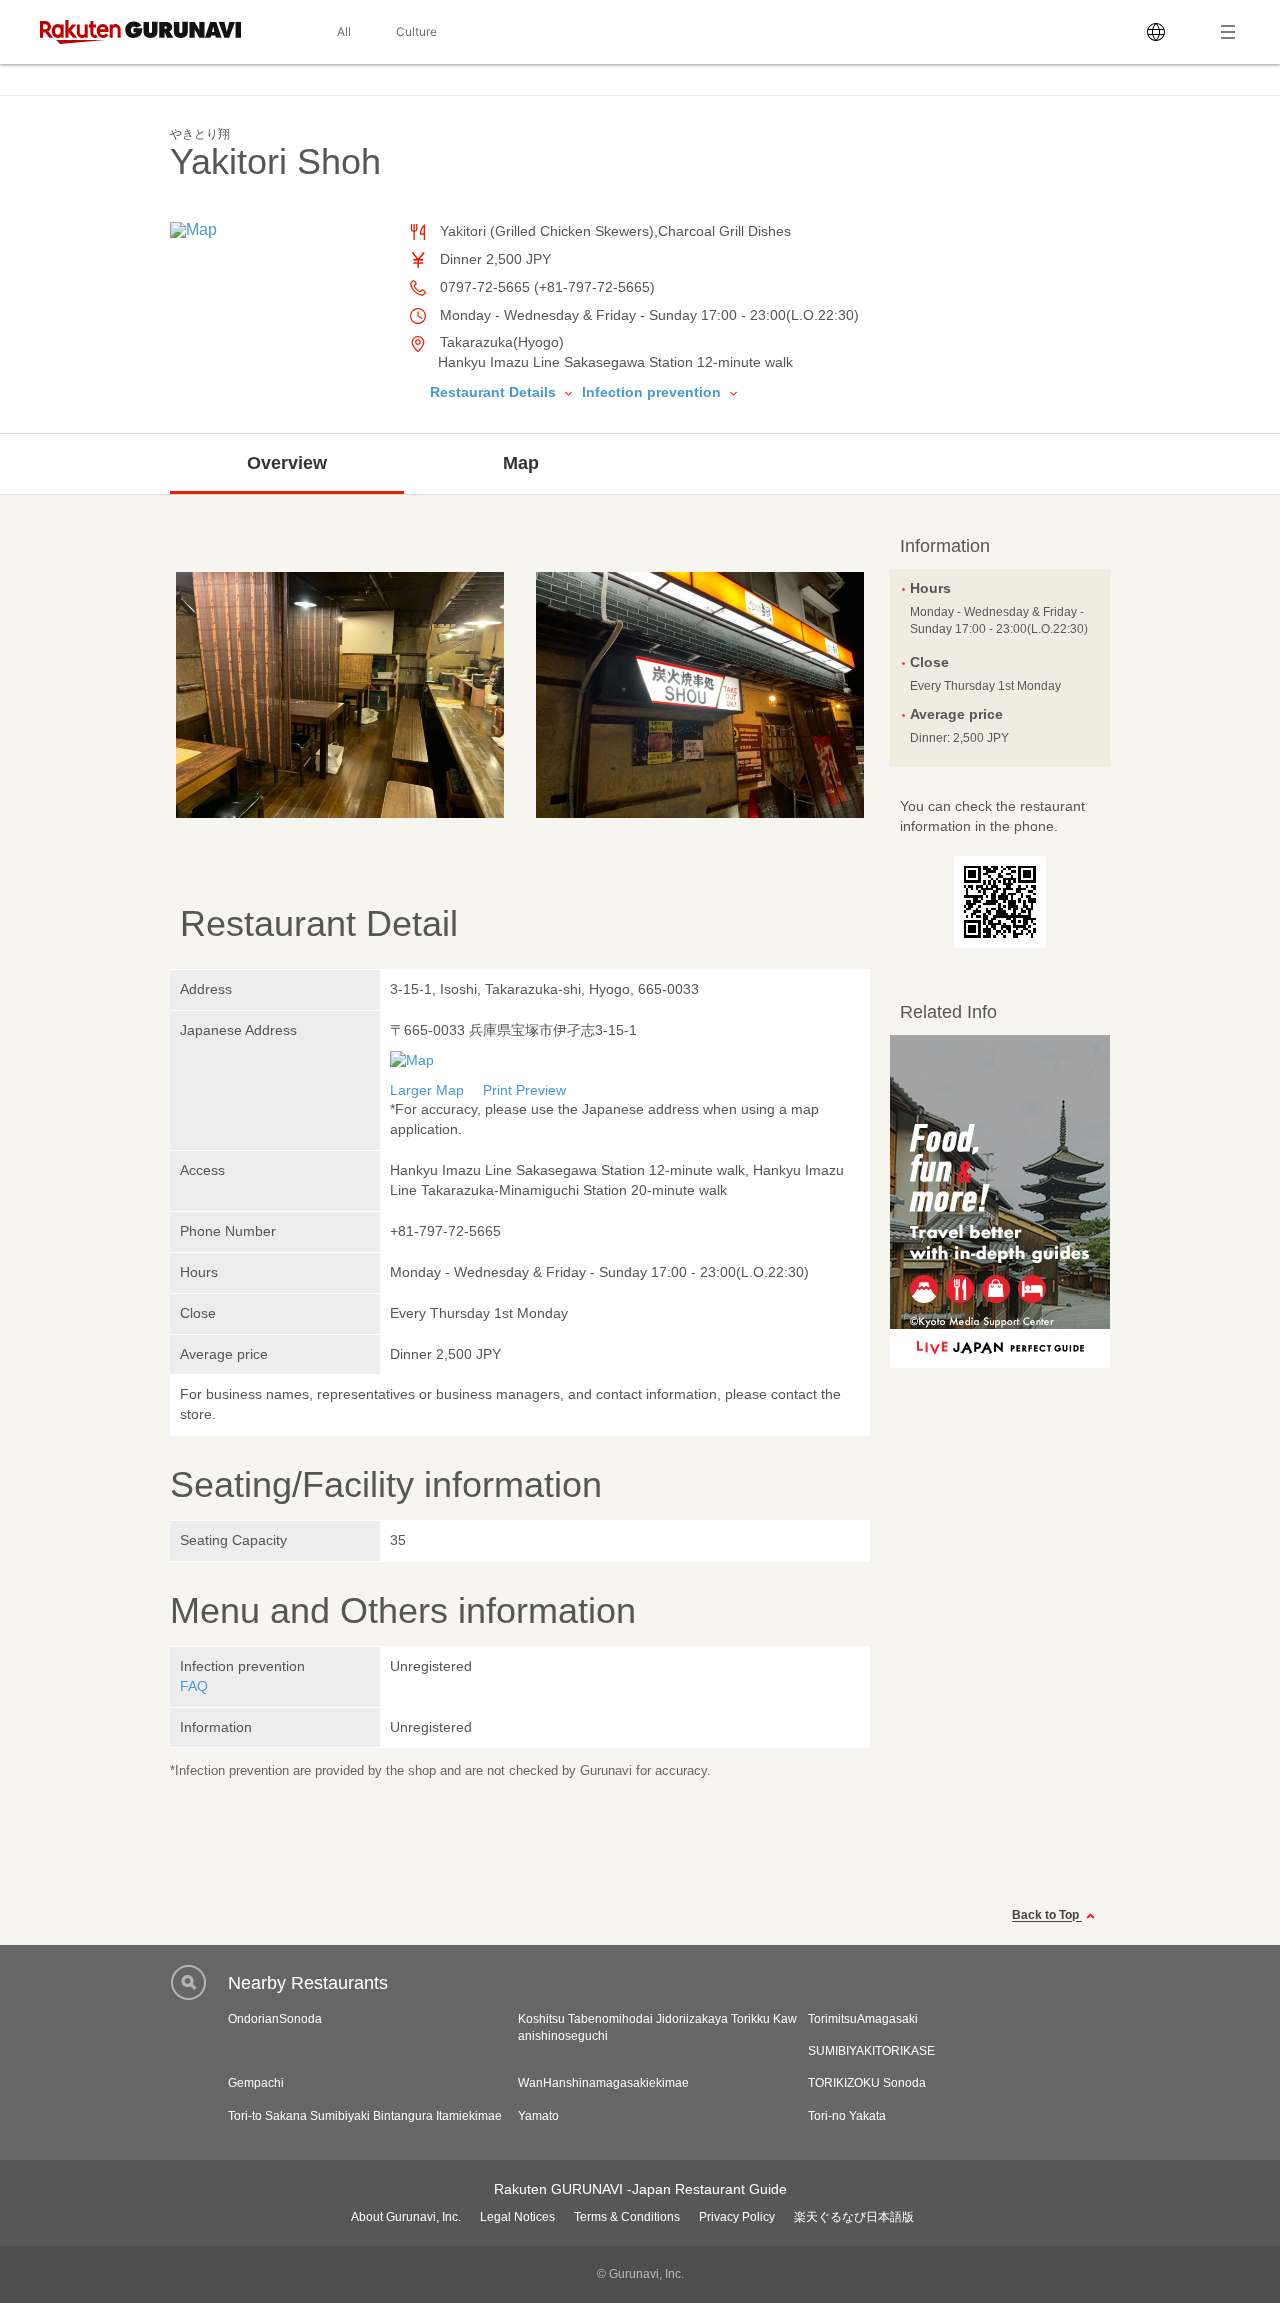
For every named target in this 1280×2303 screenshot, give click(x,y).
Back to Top (1047, 1916)
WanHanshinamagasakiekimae (603, 2083)
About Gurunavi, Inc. (406, 2217)
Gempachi (256, 2083)
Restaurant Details (495, 392)
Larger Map (427, 1090)
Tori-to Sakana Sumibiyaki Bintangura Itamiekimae (365, 2116)
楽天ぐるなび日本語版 (854, 2217)
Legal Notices (517, 2217)
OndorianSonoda (275, 2019)
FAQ (194, 1686)
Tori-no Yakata (847, 2116)
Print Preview (524, 1090)
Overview (287, 463)
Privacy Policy (737, 2217)
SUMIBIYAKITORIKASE (871, 2051)
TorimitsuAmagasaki (863, 2019)
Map (521, 463)
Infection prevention (653, 392)
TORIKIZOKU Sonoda (867, 2083)
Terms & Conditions (627, 2217)
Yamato (538, 2116)
